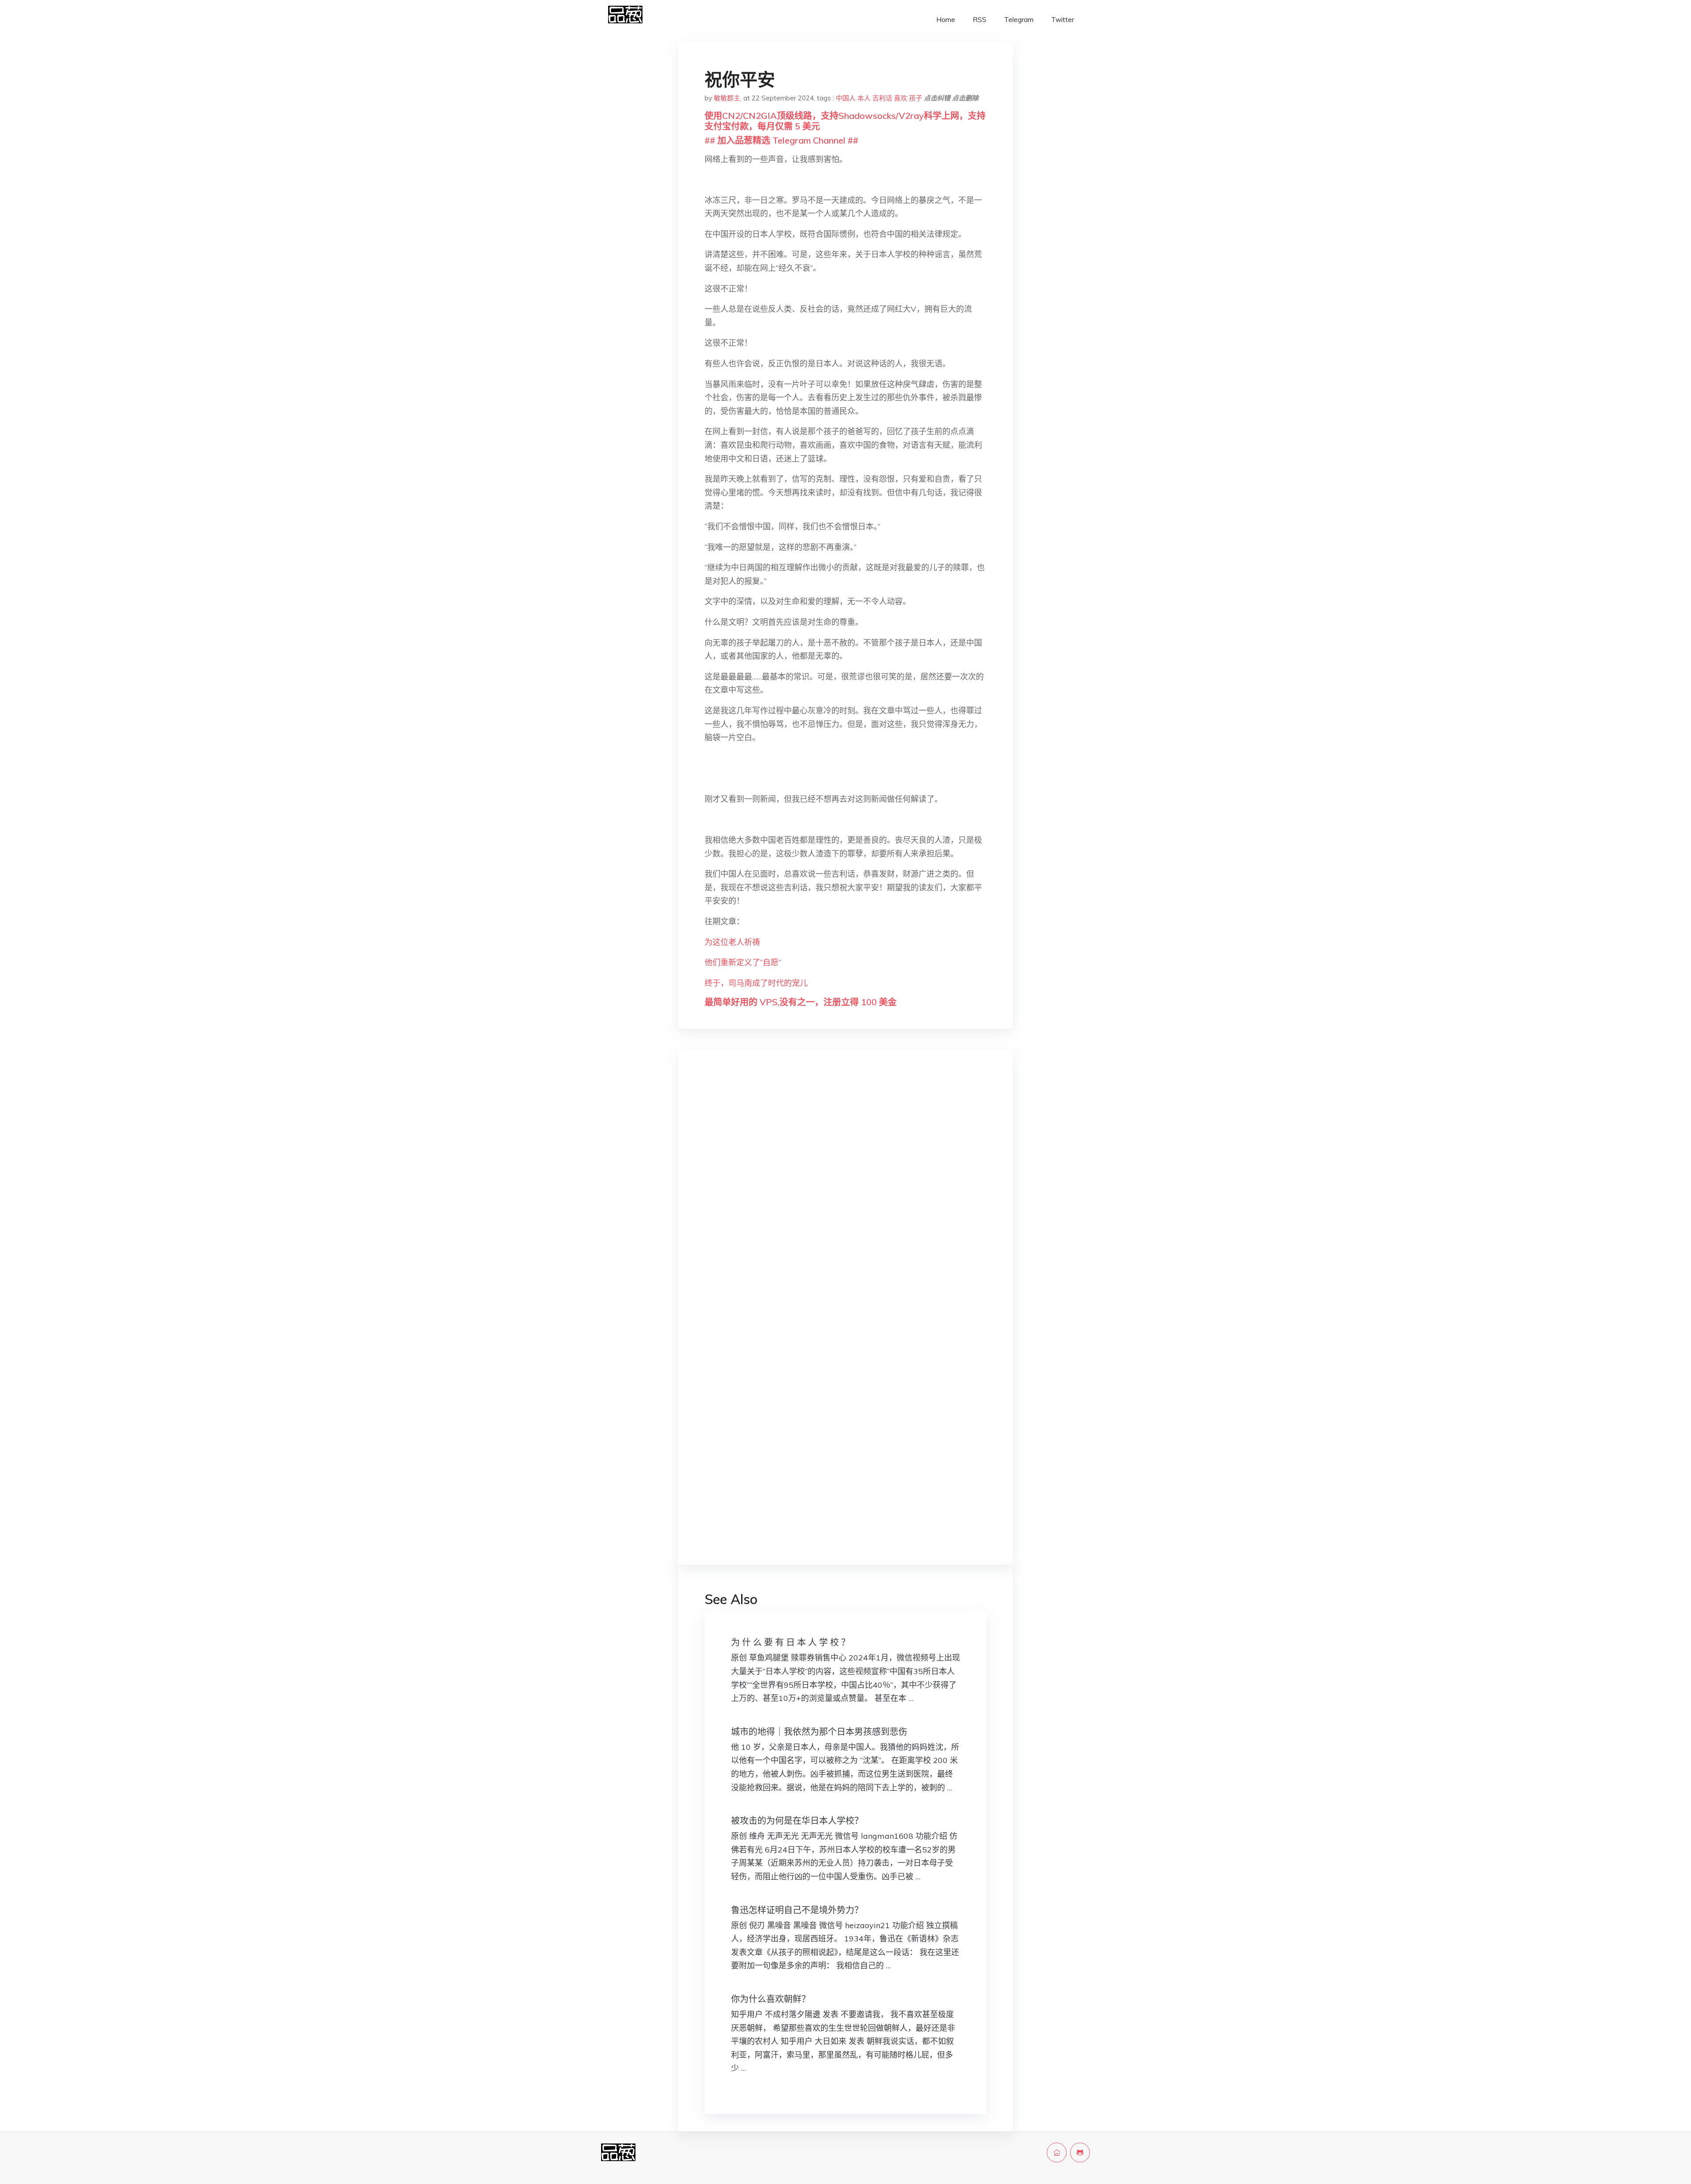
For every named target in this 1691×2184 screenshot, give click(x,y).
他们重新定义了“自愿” (743, 962)
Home (946, 20)
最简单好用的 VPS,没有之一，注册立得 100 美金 (801, 1002)
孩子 (916, 98)
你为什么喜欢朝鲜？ (771, 1999)
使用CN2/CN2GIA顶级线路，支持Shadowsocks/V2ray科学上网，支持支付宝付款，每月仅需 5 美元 (845, 121)
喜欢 (901, 98)
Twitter (1063, 20)
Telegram (1019, 20)
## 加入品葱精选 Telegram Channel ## (781, 140)
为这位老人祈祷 (732, 942)
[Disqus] (845, 1196)
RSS (980, 20)
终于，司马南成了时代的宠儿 (756, 983)
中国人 (846, 98)
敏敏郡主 (727, 98)
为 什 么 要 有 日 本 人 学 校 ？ (790, 1642)
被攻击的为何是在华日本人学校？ (797, 1821)
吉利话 (882, 98)
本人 (864, 98)
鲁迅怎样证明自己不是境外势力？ (797, 1910)
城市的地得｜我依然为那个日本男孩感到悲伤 (819, 1732)
